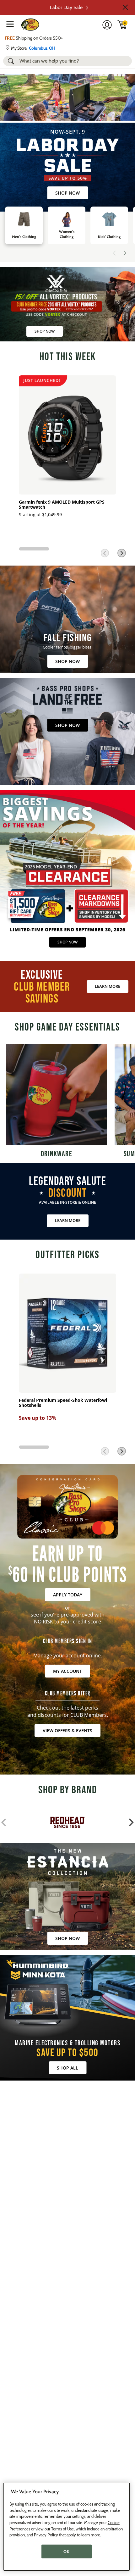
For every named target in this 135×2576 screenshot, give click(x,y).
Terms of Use (62, 2529)
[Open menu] (10, 24)
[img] (122, 25)
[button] (125, 7)
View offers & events (67, 1730)
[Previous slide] (115, 253)
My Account (67, 1671)
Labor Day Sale (66, 7)
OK (66, 2551)
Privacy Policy (46, 2535)
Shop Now (67, 193)
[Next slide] (125, 253)
